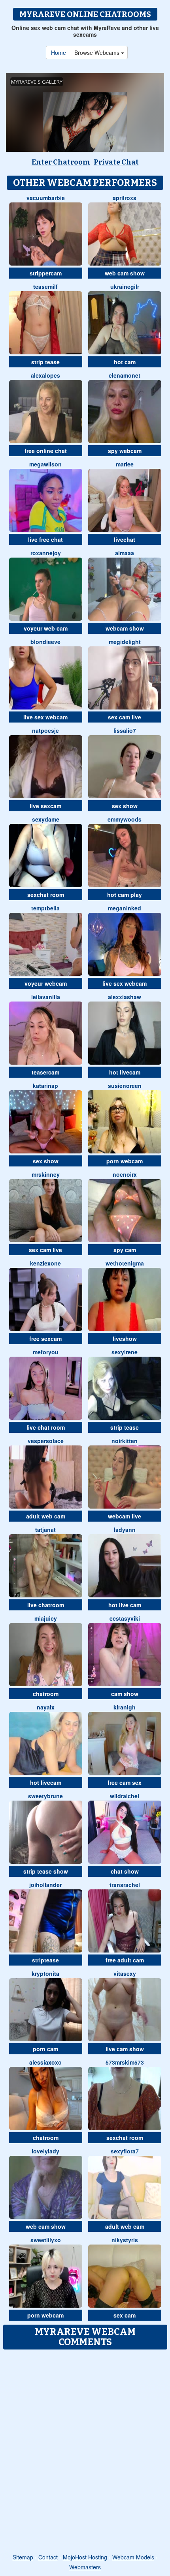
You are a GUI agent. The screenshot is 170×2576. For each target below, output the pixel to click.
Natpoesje (45, 730)
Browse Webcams (98, 52)
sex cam (125, 2315)
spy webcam (125, 451)
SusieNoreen (125, 1086)
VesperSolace (46, 1441)
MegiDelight (125, 642)
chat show (125, 1871)
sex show (125, 806)
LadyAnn (125, 1529)
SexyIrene (125, 1352)
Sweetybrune (45, 1796)
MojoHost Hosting (85, 2557)
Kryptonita (45, 1973)
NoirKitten (125, 1441)
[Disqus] (85, 2452)
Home (59, 52)
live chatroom (46, 1605)
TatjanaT (45, 1529)
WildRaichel (125, 1796)
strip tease (45, 362)
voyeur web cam (46, 628)
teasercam (45, 1072)
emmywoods (125, 819)
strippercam (46, 273)
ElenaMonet (125, 375)
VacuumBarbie (46, 198)
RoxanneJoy (46, 553)
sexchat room (46, 895)
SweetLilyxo (46, 2240)
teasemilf (45, 286)
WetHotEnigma (125, 1263)
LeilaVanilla (46, 997)
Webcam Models (133, 2557)
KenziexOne (45, 1263)
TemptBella (45, 908)
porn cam (45, 2049)
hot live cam (125, 1605)
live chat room (46, 1427)
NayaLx (46, 1707)
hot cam (125, 362)
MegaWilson (45, 464)
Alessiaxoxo (45, 2062)
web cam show (125, 273)
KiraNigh (125, 1707)
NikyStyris (125, 2240)
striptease (45, 1960)
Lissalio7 (125, 730)
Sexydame (46, 819)
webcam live (125, 1516)
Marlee (125, 464)
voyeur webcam (46, 983)
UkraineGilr (125, 286)
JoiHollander (45, 1885)
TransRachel (125, 1885)
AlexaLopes (45, 375)
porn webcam (125, 1161)
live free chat (45, 539)
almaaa (125, 553)
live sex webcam (45, 717)
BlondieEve (45, 642)
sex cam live (125, 717)
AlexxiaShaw (125, 997)
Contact (48, 2557)
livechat (125, 539)
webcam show (125, 628)
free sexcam (45, 1339)
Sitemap (23, 2557)
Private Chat (116, 162)
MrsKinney (46, 1174)
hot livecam (125, 1072)
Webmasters (85, 2567)
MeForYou (46, 1352)
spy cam (125, 1250)
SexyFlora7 (125, 2151)
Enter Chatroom (61, 162)
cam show (125, 1694)
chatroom (46, 1694)
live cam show (125, 2049)
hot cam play (125, 895)
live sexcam (45, 806)
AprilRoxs (125, 198)
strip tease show (46, 1871)
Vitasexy (125, 1973)
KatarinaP (45, 1086)
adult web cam (46, 1516)
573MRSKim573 (125, 2062)
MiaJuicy (46, 1618)
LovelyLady (45, 2151)
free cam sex (125, 1782)
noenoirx (125, 1174)
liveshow (125, 1339)
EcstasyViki (125, 1618)
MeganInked (125, 908)
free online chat (46, 451)
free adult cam (125, 1960)
